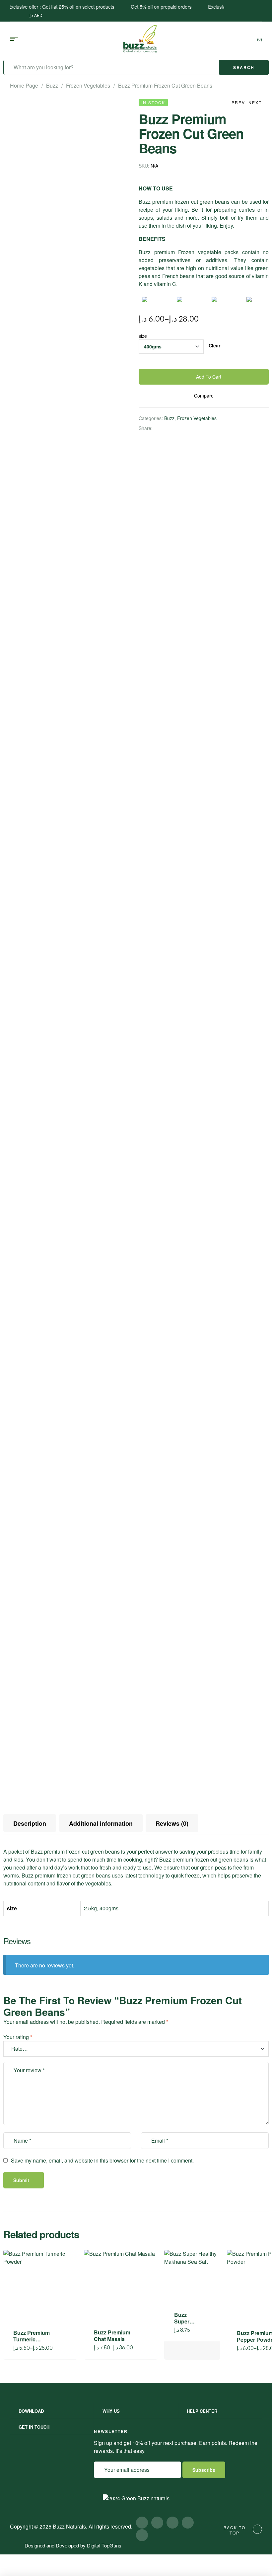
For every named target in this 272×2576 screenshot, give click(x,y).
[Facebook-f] (142, 2523)
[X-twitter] (172, 2523)
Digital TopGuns (104, 2545)
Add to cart (209, 377)
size (143, 336)
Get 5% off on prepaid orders (142, 7)
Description (30, 1823)
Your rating (18, 2037)
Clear (214, 346)
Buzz (52, 85)
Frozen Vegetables (88, 85)
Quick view (63, 2280)
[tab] (30, 1823)
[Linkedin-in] (142, 2535)
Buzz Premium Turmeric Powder (32, 2339)
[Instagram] (157, 2523)
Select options (63, 2347)
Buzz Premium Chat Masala (112, 2336)
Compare (204, 396)
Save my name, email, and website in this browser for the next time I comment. (102, 2160)
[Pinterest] (188, 2523)
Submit (21, 2180)
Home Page (24, 85)
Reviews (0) (172, 1823)
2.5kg (90, 1908)
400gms (109, 1908)
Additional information (101, 1823)
